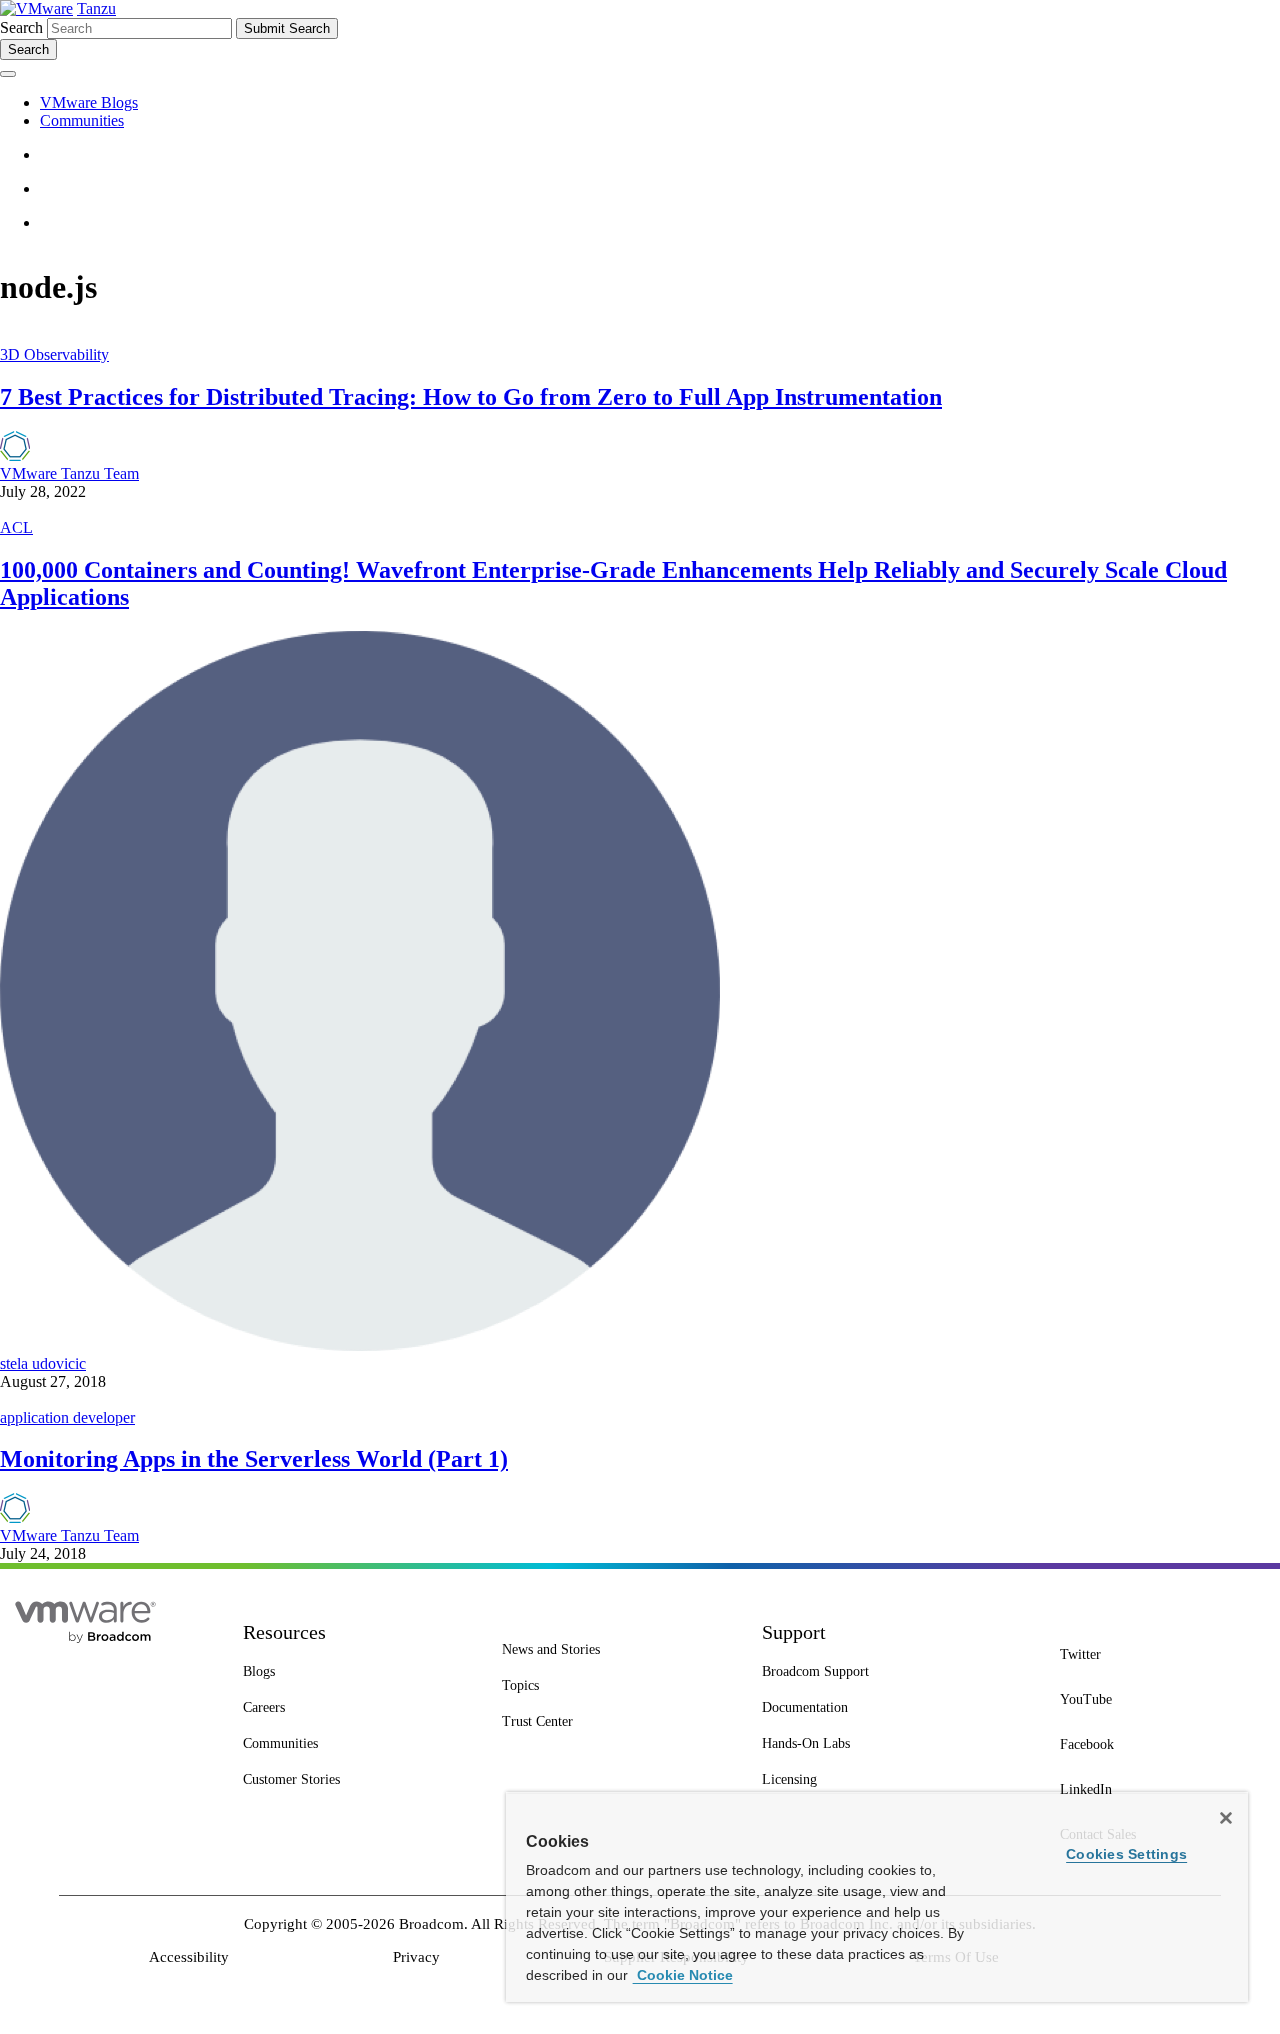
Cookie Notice (683, 1975)
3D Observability (54, 354)
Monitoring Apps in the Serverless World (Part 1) (254, 1459)
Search (21, 27)
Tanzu (96, 8)
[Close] (1226, 1818)
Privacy (416, 1957)
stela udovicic (43, 1363)
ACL (16, 527)
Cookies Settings (1126, 1854)
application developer (67, 1417)
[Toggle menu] (8, 74)
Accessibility (189, 1957)
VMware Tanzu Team (69, 473)
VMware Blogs (89, 102)
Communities (82, 120)
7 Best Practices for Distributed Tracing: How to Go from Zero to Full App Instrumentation (471, 397)
